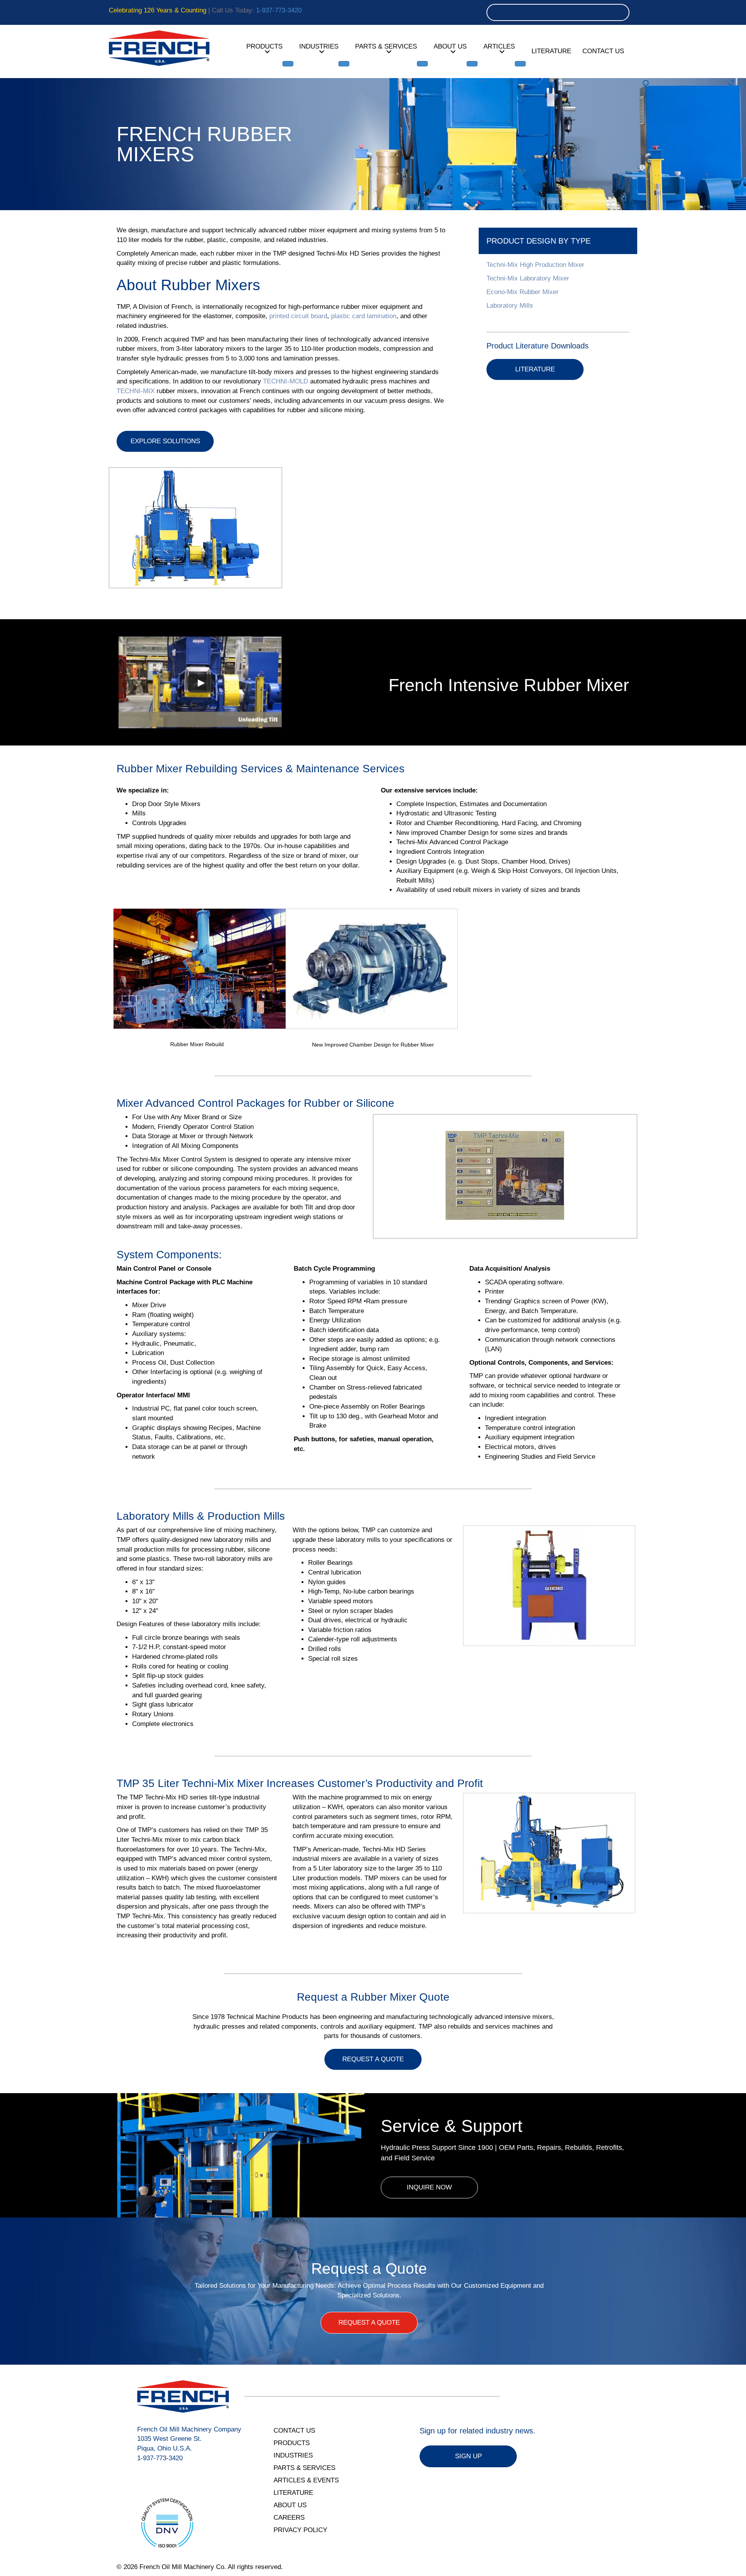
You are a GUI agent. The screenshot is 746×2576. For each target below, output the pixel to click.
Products (264, 46)
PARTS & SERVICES (304, 2468)
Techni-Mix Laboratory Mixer (528, 278)
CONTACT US (294, 2431)
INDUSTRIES (293, 2455)
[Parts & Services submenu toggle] (422, 64)
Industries (319, 46)
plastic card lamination (364, 316)
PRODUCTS (292, 2443)
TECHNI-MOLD (286, 381)
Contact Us (603, 51)
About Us (450, 46)
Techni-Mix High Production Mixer (535, 265)
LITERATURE (293, 2493)
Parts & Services (386, 46)
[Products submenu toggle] (288, 64)
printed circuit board (298, 316)
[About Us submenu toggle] (472, 64)
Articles (499, 46)
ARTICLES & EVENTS (306, 2480)
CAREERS (289, 2518)
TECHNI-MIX (136, 391)
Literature (551, 51)
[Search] (621, 12)
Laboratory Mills (510, 306)
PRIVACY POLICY (300, 2530)
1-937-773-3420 (279, 10)
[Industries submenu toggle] (344, 64)
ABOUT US (290, 2505)
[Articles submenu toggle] (520, 64)
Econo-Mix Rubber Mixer (523, 292)
